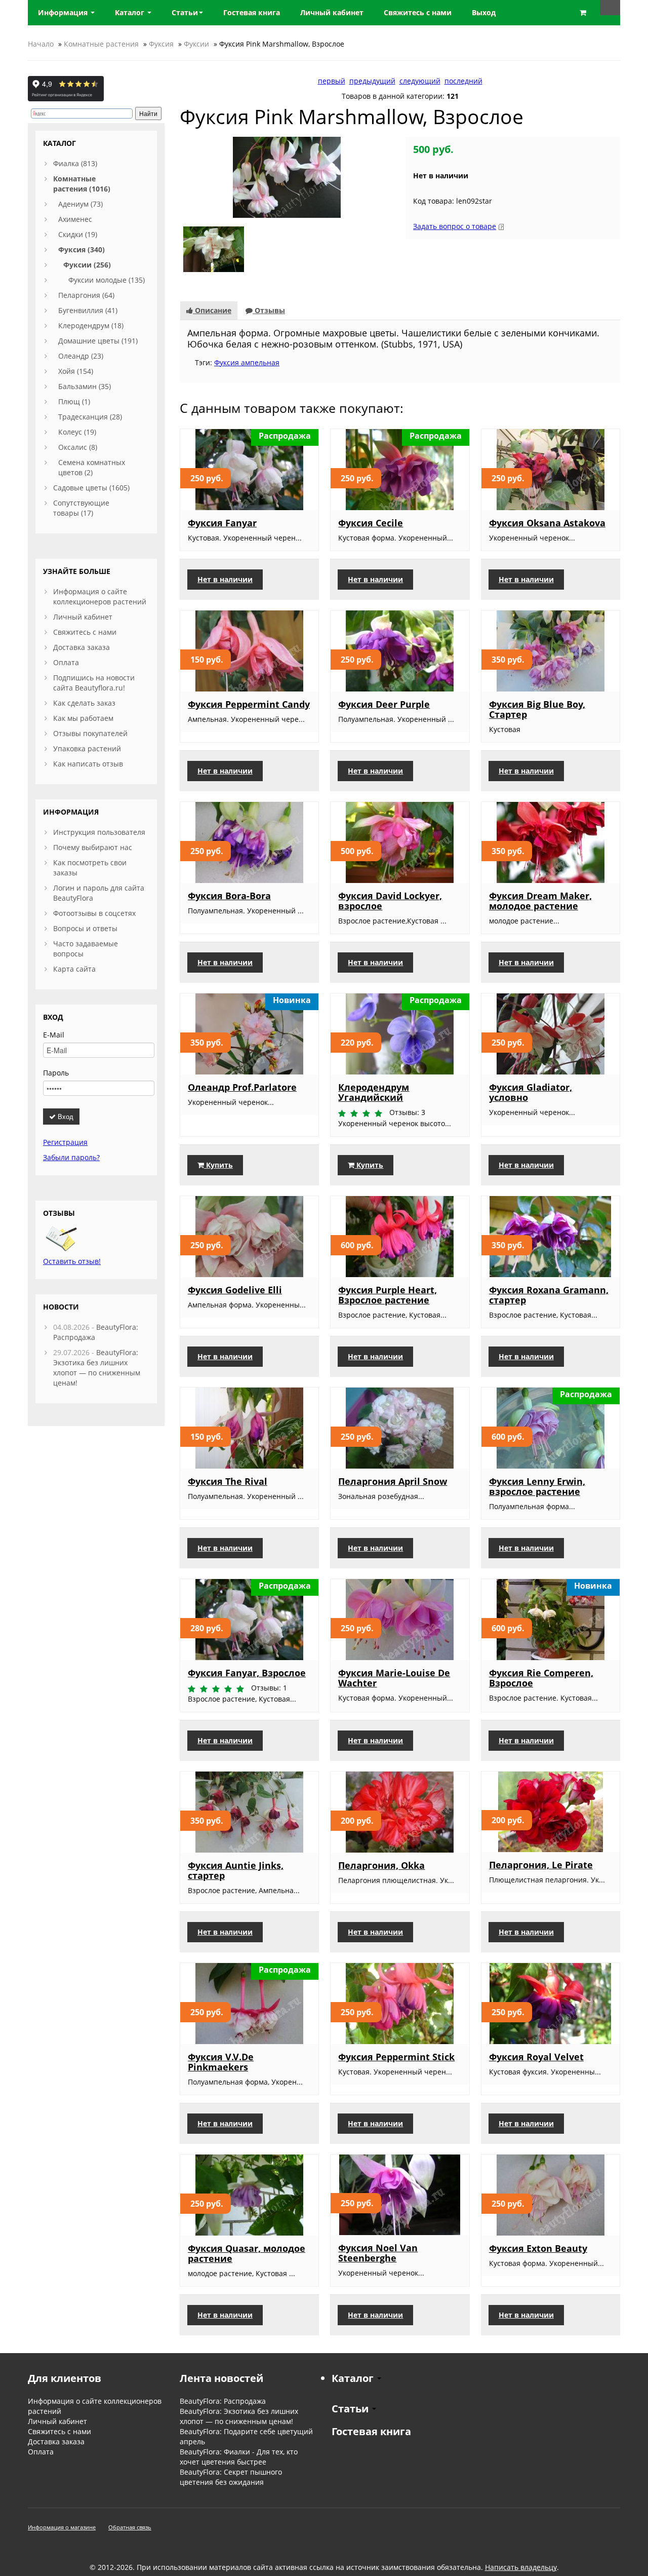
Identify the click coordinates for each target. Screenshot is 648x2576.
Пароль (56, 1073)
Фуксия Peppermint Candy (249, 704)
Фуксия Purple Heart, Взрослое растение (388, 1295)
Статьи (185, 12)
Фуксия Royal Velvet (536, 2057)
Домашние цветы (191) (98, 341)
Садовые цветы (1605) (91, 488)
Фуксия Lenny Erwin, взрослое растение (537, 1486)
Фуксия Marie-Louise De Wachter (394, 1678)
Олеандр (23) (81, 356)
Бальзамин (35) (85, 386)
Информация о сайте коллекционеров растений (100, 597)
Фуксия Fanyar (222, 523)
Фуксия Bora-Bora (229, 896)
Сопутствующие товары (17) (81, 508)
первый (332, 81)
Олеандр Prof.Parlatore (242, 1087)
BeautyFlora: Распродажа (223, 2401)
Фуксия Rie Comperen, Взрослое (541, 1678)
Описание (212, 310)
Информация (64, 12)
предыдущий (372, 81)
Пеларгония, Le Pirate (541, 1865)
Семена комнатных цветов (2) (92, 467)
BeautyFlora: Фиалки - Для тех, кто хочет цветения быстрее (239, 2457)
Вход (65, 1116)
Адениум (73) (80, 204)
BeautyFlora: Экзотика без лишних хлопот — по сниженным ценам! (97, 1368)
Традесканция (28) (90, 417)
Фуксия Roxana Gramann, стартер (549, 1295)
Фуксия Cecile (371, 523)
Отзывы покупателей (90, 733)
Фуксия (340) (82, 249)
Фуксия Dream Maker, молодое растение (540, 901)
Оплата (66, 662)
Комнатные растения (101, 44)
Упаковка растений (87, 748)
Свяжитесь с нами (85, 632)
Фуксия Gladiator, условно (531, 1092)
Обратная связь (130, 2527)
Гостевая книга (371, 2431)
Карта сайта (74, 969)
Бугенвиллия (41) (88, 310)
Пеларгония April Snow (393, 1481)
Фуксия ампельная (247, 362)
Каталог (131, 12)
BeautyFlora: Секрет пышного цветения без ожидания (231, 2477)
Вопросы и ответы (85, 928)
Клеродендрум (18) (91, 325)
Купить (218, 1165)
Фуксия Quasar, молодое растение (247, 2253)
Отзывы (269, 310)
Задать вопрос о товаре (455, 226)
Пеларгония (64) (86, 295)
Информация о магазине (62, 2527)
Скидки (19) (78, 234)
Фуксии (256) (87, 265)
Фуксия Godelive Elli (235, 1290)
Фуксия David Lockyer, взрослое (390, 901)
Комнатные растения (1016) (82, 184)
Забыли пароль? (71, 1157)
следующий (420, 81)
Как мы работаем (83, 718)
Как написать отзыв (88, 764)
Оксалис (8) (78, 447)
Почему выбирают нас (93, 847)
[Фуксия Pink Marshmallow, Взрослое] (287, 177)
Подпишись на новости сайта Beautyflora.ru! (94, 683)
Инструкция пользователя (99, 832)
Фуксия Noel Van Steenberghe (378, 2253)
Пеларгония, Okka (381, 1865)
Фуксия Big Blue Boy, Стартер (537, 709)
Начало (41, 44)
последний (463, 81)
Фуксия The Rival (228, 1481)
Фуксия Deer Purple (384, 704)
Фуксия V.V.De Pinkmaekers (221, 2062)
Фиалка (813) (75, 163)
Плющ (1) (74, 401)
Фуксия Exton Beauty (538, 2248)
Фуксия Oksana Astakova (547, 523)
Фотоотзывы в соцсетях (94, 913)
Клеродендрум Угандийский (374, 1092)
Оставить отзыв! (72, 1261)
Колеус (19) (77, 432)
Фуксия (161, 44)
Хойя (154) (76, 371)
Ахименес (75, 219)
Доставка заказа (82, 647)
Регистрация (65, 1142)
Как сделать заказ (84, 703)
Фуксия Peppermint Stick (396, 2057)
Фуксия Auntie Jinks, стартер (236, 1870)
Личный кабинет (83, 617)
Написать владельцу (521, 2567)
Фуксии (196, 44)
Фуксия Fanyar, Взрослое (247, 1673)
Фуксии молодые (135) (107, 280)
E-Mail (54, 1035)
